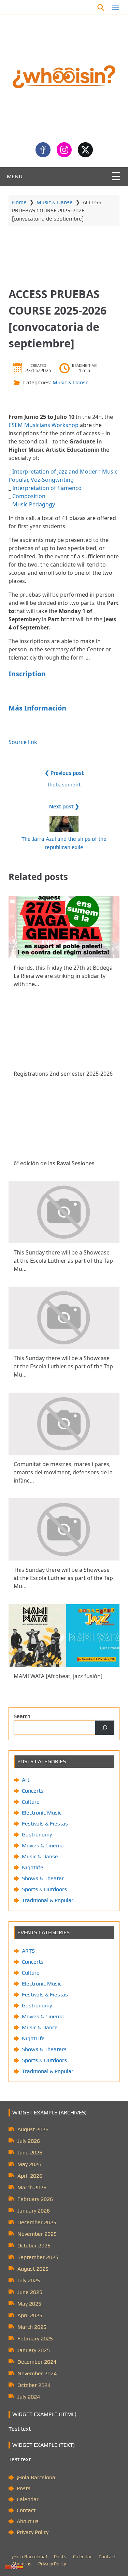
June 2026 (30, 2153)
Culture (31, 1802)
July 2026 (29, 2141)
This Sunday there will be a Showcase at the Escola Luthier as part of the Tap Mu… (63, 1261)
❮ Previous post (64, 773)
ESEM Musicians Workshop (44, 425)
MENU (15, 176)
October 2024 (34, 2385)
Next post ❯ (64, 806)
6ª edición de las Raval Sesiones (54, 1163)
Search (22, 1716)
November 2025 (37, 2234)
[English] (14, 2567)
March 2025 (32, 2327)
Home (19, 202)
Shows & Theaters (44, 2049)
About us (28, 2521)
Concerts (33, 1791)
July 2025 (29, 2280)
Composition (29, 496)
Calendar (28, 2499)
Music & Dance (40, 2027)
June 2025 (30, 2292)
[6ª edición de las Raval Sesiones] (64, 1123)
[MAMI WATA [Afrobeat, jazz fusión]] (64, 1636)
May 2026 (29, 2164)
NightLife (33, 2038)
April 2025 (30, 2315)
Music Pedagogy (34, 504)
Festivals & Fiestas (45, 1824)
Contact (26, 2510)
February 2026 (35, 2199)
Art (26, 1780)
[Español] (20, 2567)
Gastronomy (37, 1835)
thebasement (64, 785)
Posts (24, 2488)
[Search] (105, 1728)
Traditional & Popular (48, 1900)
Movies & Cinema (43, 1845)
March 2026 (32, 2187)
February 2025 (35, 2339)
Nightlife (33, 1867)
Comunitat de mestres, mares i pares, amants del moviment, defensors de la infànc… (63, 1472)
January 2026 (34, 2211)
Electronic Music (42, 1813)
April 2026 (30, 2176)
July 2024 (29, 2397)
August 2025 (33, 2269)
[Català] (8, 2567)
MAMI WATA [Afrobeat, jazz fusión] (58, 1676)
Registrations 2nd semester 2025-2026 (63, 1074)
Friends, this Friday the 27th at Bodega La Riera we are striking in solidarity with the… (63, 976)
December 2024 (37, 2362)
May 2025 (29, 2304)
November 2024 (37, 2373)
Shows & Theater (43, 1878)
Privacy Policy (33, 2532)
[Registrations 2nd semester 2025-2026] (64, 1033)
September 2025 (38, 2257)
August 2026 (33, 2129)
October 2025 (34, 2246)
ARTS (28, 1951)
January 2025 (34, 2350)
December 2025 (37, 2222)
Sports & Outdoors (44, 1889)
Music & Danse (55, 202)
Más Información (37, 708)
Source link (23, 742)
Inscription (27, 674)
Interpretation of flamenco (47, 488)
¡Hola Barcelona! (37, 2477)
